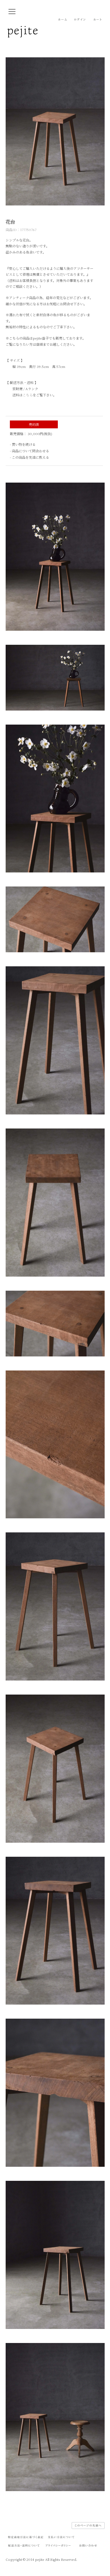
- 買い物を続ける (23, 444)
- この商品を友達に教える (29, 457)
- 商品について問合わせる (29, 451)
